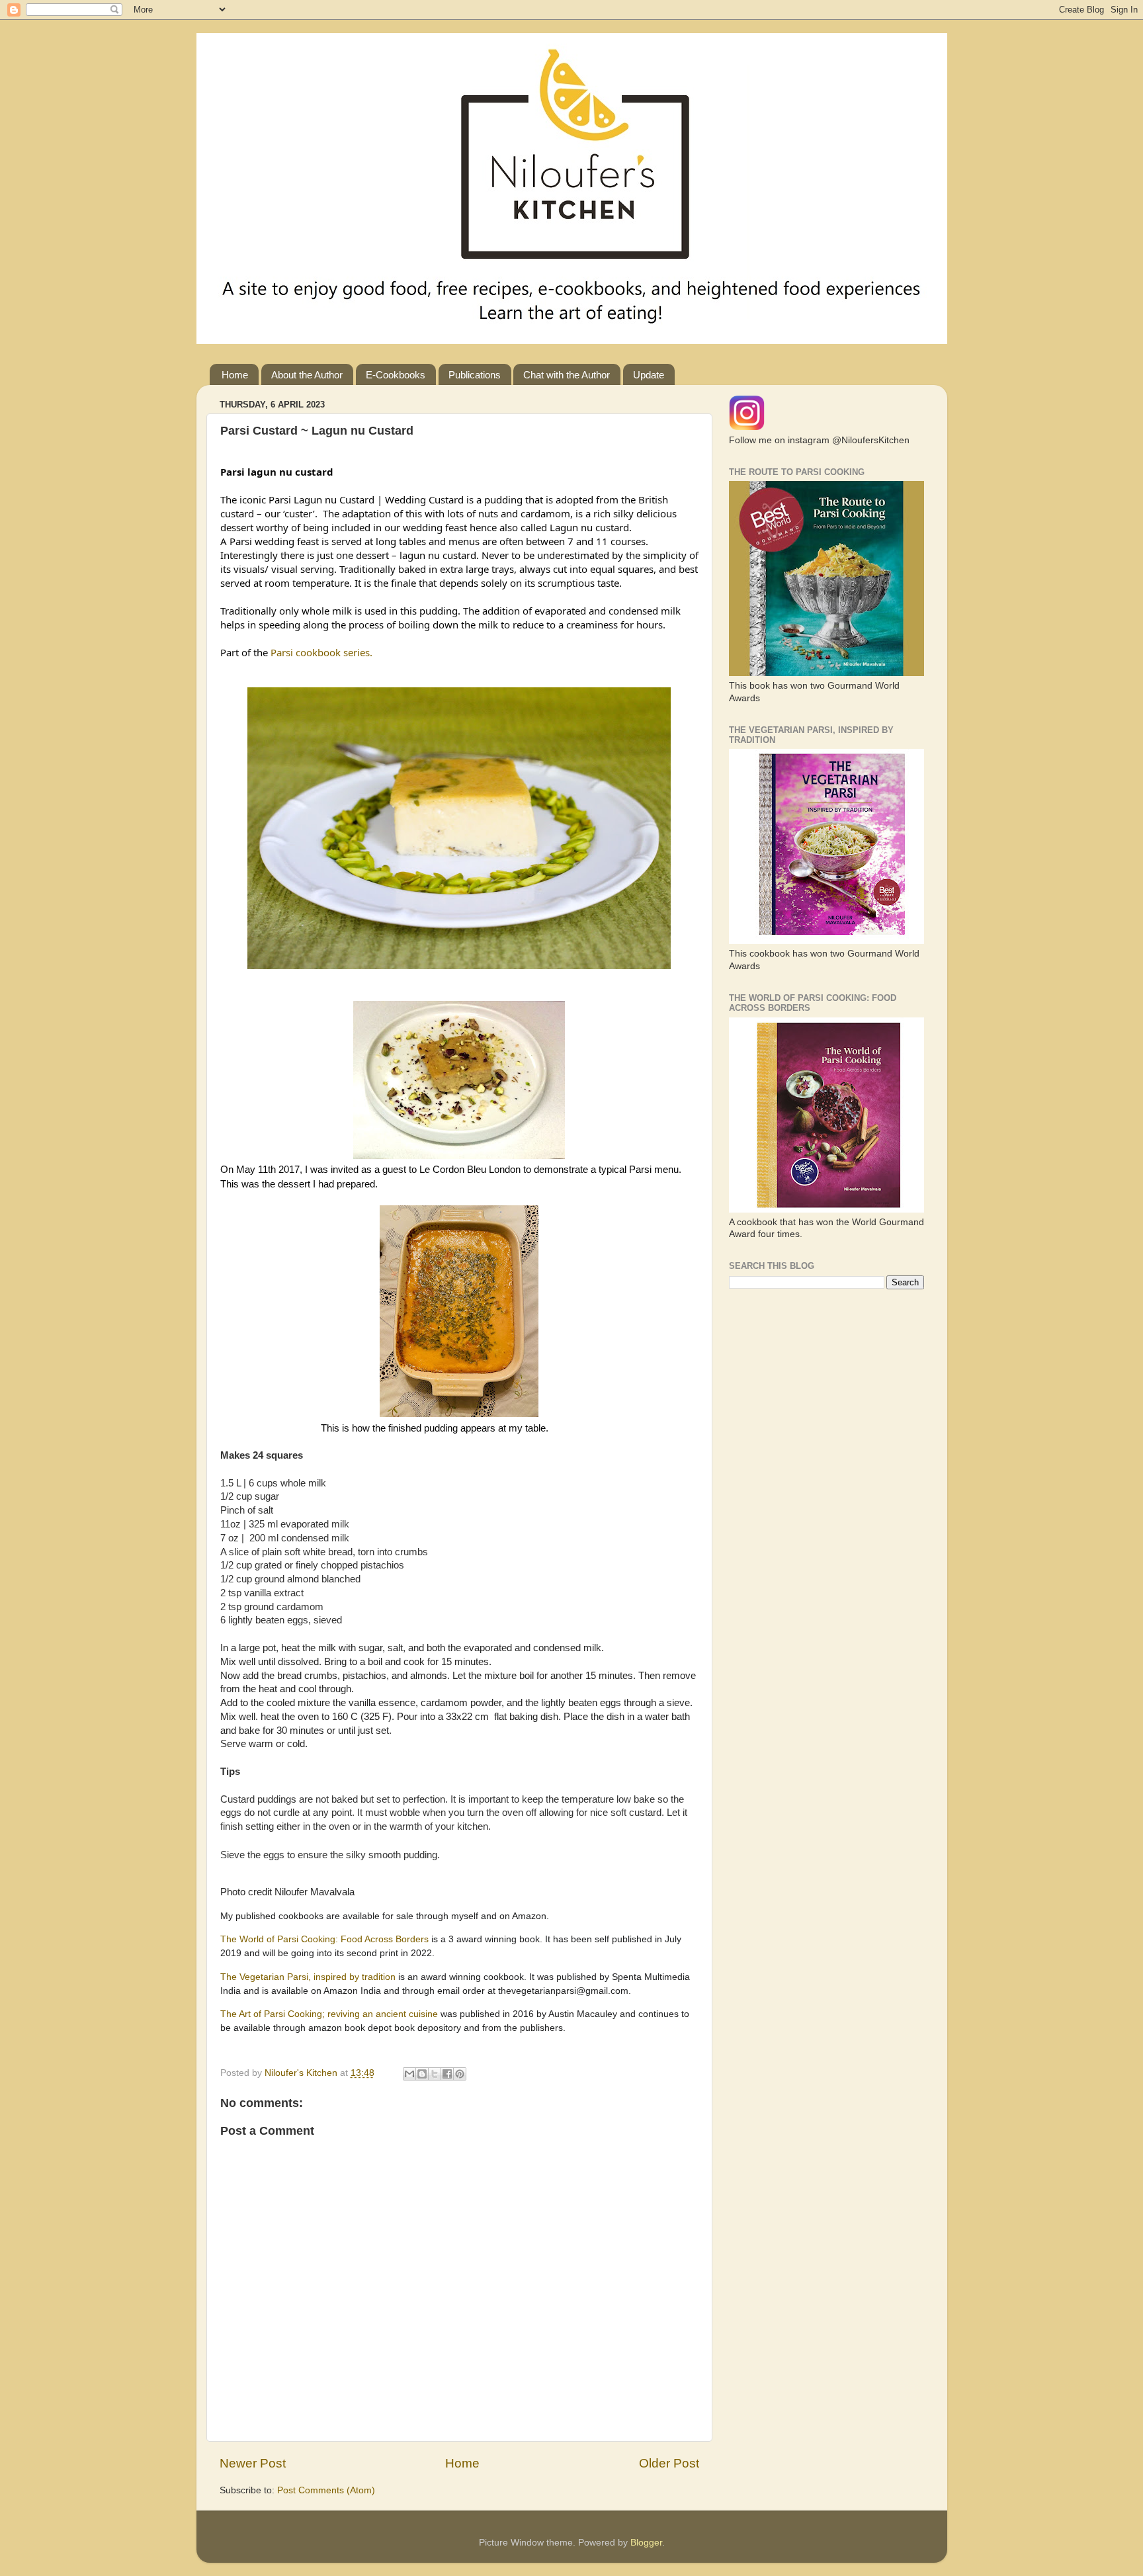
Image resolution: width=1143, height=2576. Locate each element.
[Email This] (409, 2074)
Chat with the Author (567, 375)
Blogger (646, 2543)
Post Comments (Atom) (326, 2490)
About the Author (307, 375)
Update (649, 375)
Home (235, 375)
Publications (475, 375)
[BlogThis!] (422, 2074)
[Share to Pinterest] (460, 2074)
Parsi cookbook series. (321, 652)
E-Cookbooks (396, 375)
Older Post (669, 2463)
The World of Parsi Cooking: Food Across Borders (326, 1939)
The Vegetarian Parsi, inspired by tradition (308, 1977)
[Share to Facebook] (447, 2074)
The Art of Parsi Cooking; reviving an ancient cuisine (330, 2014)
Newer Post (253, 2463)
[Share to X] (435, 2074)
